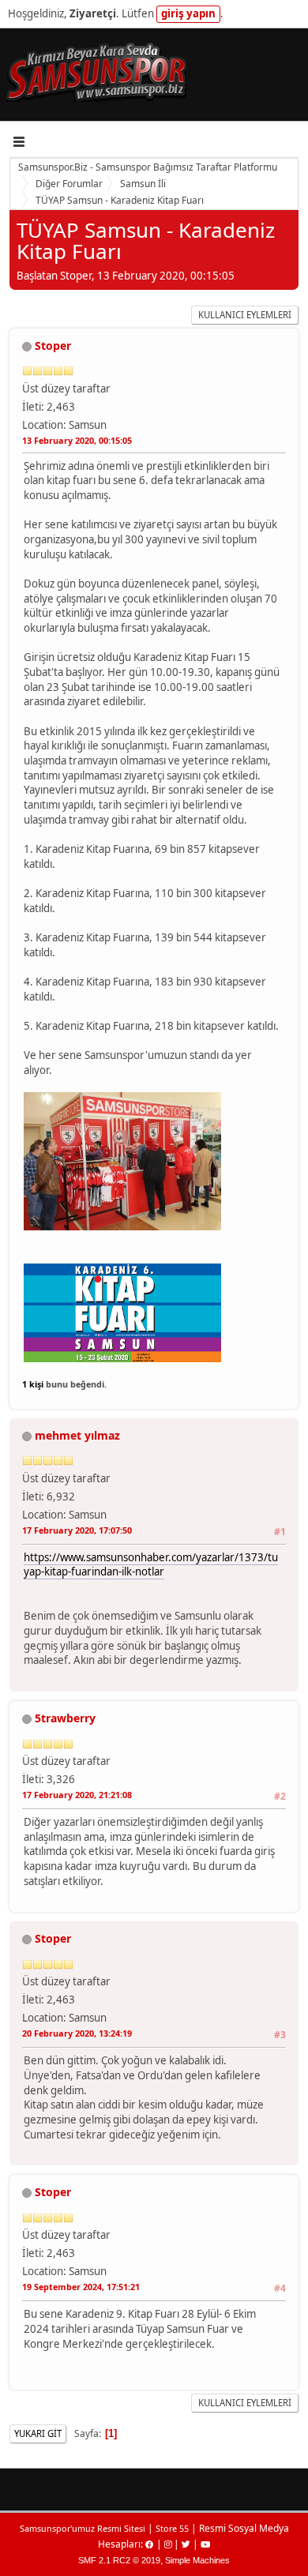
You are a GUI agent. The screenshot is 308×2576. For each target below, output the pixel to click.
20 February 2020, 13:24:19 (77, 2033)
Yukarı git (38, 2433)
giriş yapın (188, 13)
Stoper (53, 345)
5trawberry (65, 1718)
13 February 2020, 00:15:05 (77, 440)
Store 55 (172, 2528)
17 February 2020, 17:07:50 (77, 1530)
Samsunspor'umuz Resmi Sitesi (83, 2528)
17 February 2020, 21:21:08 (77, 1795)
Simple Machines (197, 2560)
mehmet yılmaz (77, 1435)
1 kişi (33, 1384)
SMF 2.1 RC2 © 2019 (119, 2560)
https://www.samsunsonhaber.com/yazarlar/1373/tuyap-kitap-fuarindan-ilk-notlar (151, 1565)
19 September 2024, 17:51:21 (81, 2287)
